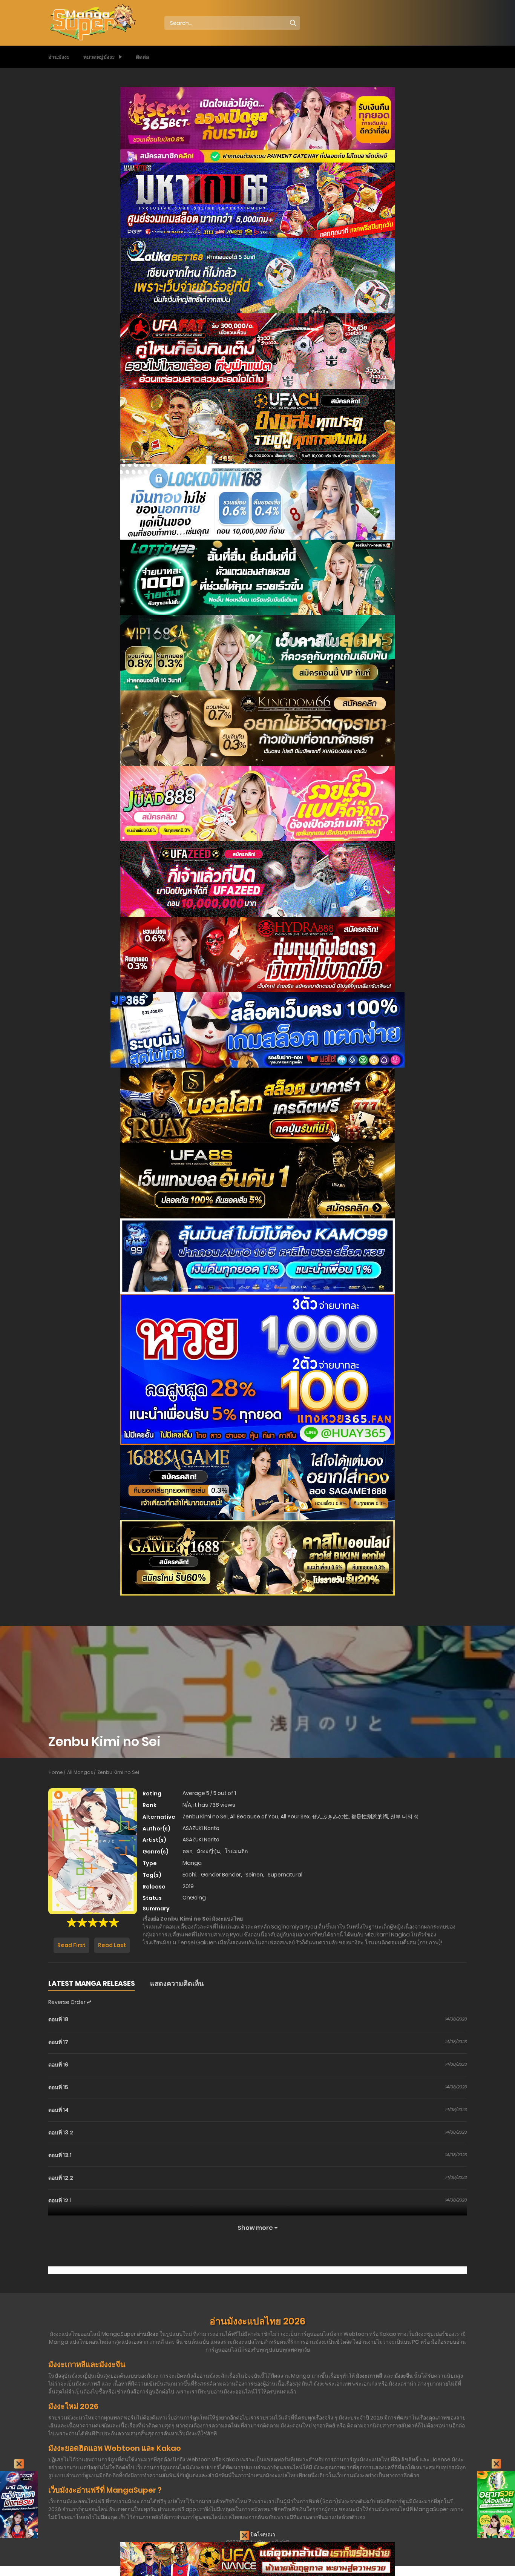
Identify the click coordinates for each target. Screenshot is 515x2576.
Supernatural (285, 1875)
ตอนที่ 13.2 (61, 2133)
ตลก (187, 1851)
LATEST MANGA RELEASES (92, 1983)
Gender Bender (221, 1875)
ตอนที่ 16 (58, 2065)
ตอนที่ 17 (58, 2042)
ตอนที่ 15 (58, 2087)
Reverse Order (67, 2002)
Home (56, 1772)
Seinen (254, 1875)
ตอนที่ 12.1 (60, 2200)
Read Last (112, 1945)
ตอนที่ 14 (58, 2110)
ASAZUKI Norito (201, 1828)
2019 (188, 1886)
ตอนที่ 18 (58, 2019)
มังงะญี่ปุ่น (208, 1851)
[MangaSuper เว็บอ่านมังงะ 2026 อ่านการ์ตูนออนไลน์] (92, 23)
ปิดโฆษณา (262, 2535)
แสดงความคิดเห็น (177, 1983)
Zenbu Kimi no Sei (118, 1772)
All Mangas (80, 1772)
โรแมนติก (236, 1851)
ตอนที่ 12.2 (61, 2178)
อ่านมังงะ (59, 57)
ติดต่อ (142, 57)
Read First (71, 1945)
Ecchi (189, 1875)
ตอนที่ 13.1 (60, 2155)
